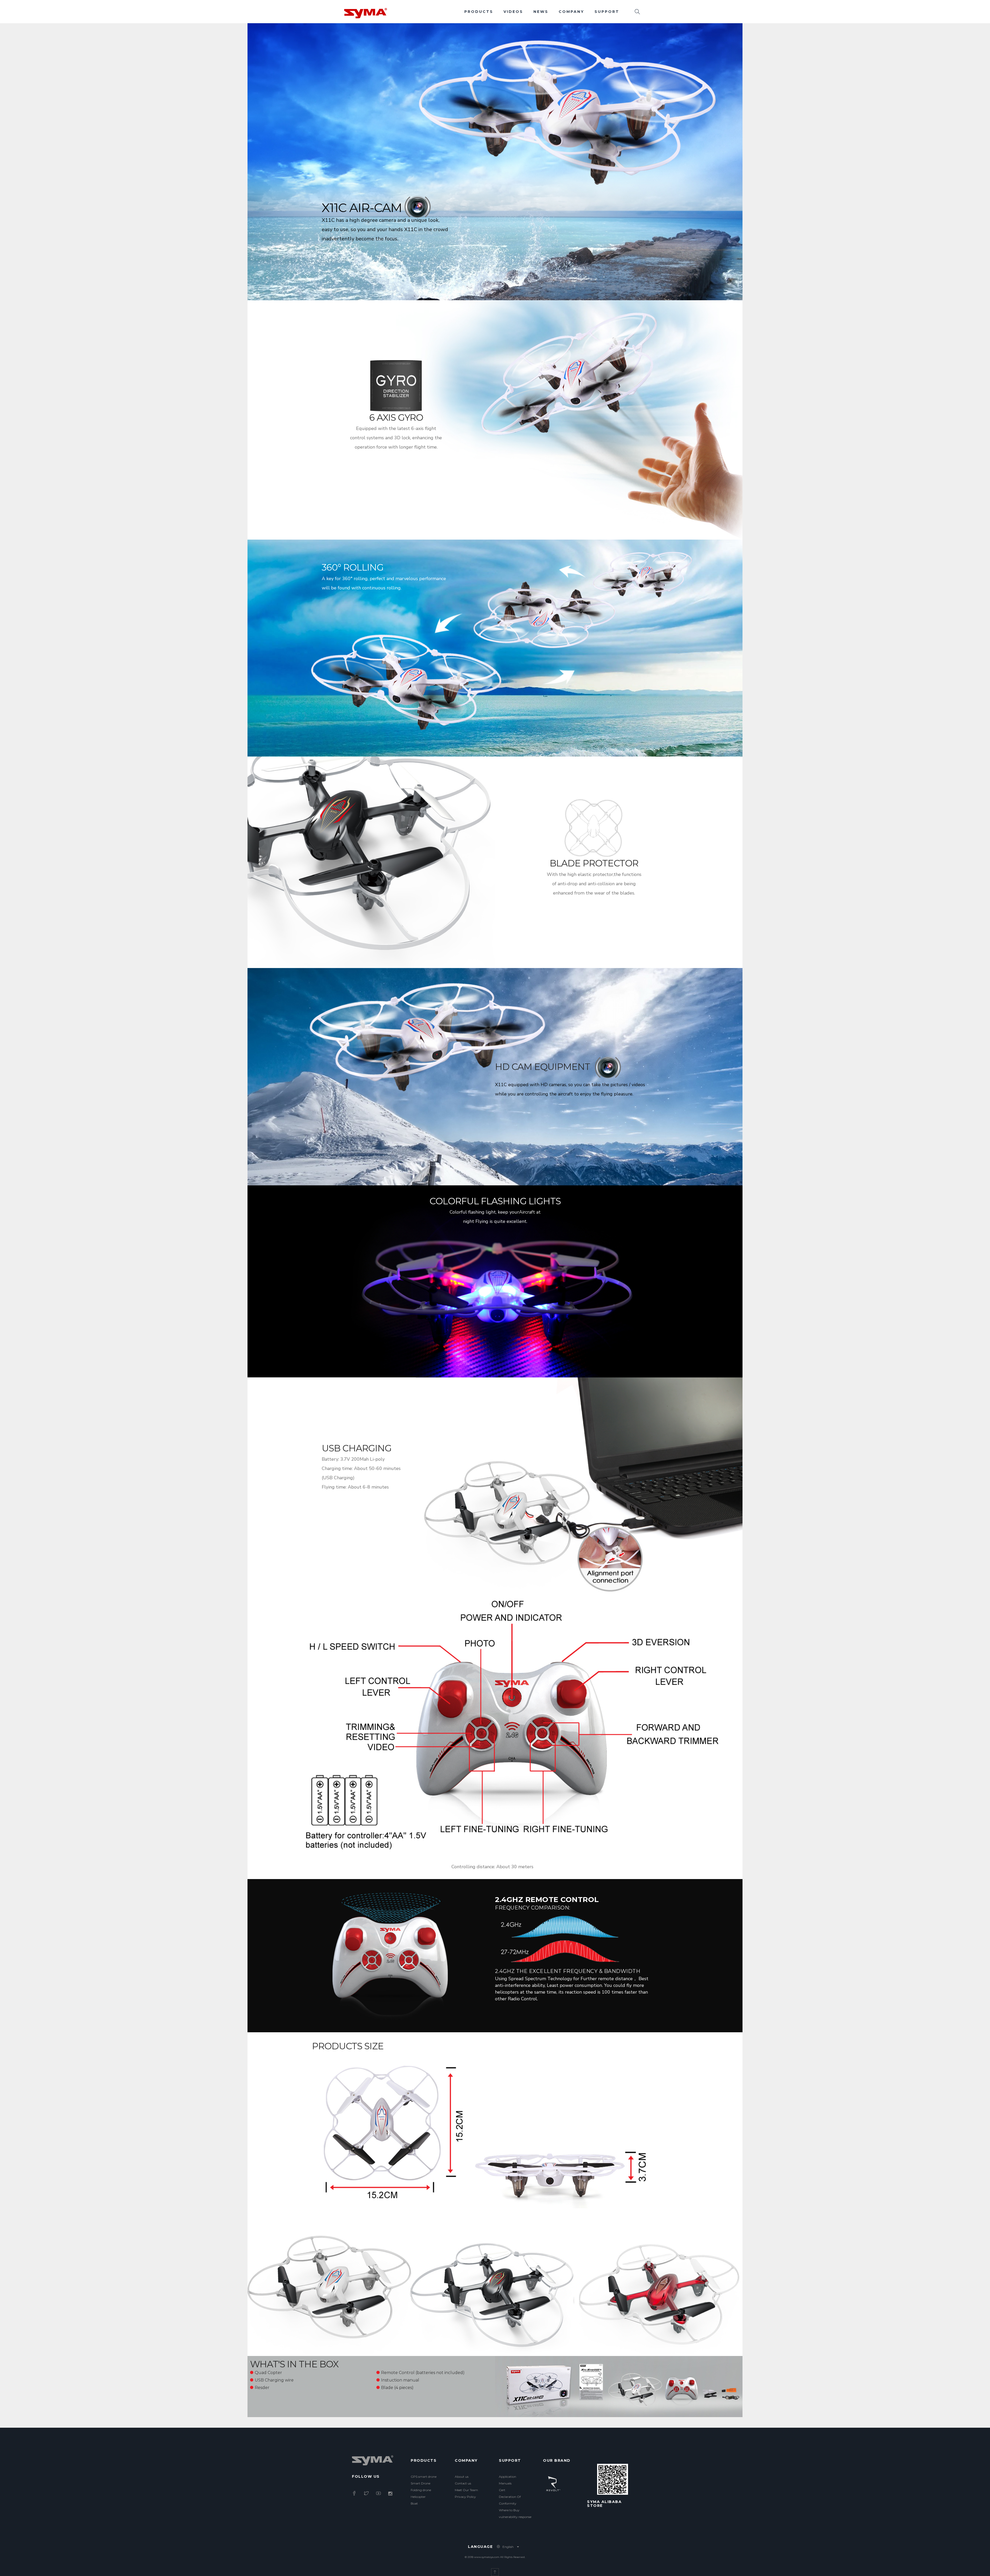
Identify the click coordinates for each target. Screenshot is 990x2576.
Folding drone (421, 2490)
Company (571, 12)
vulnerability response (515, 2517)
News (541, 12)
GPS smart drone (424, 2477)
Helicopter (418, 2497)
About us (462, 2477)
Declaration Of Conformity (510, 2500)
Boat (414, 2503)
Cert (502, 2490)
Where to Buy (509, 2510)
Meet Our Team (466, 2490)
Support (607, 12)
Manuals (505, 2483)
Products (479, 12)
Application (508, 2477)
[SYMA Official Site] (366, 13)
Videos (513, 12)
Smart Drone (420, 2483)
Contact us (463, 2483)
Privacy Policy (465, 2497)
